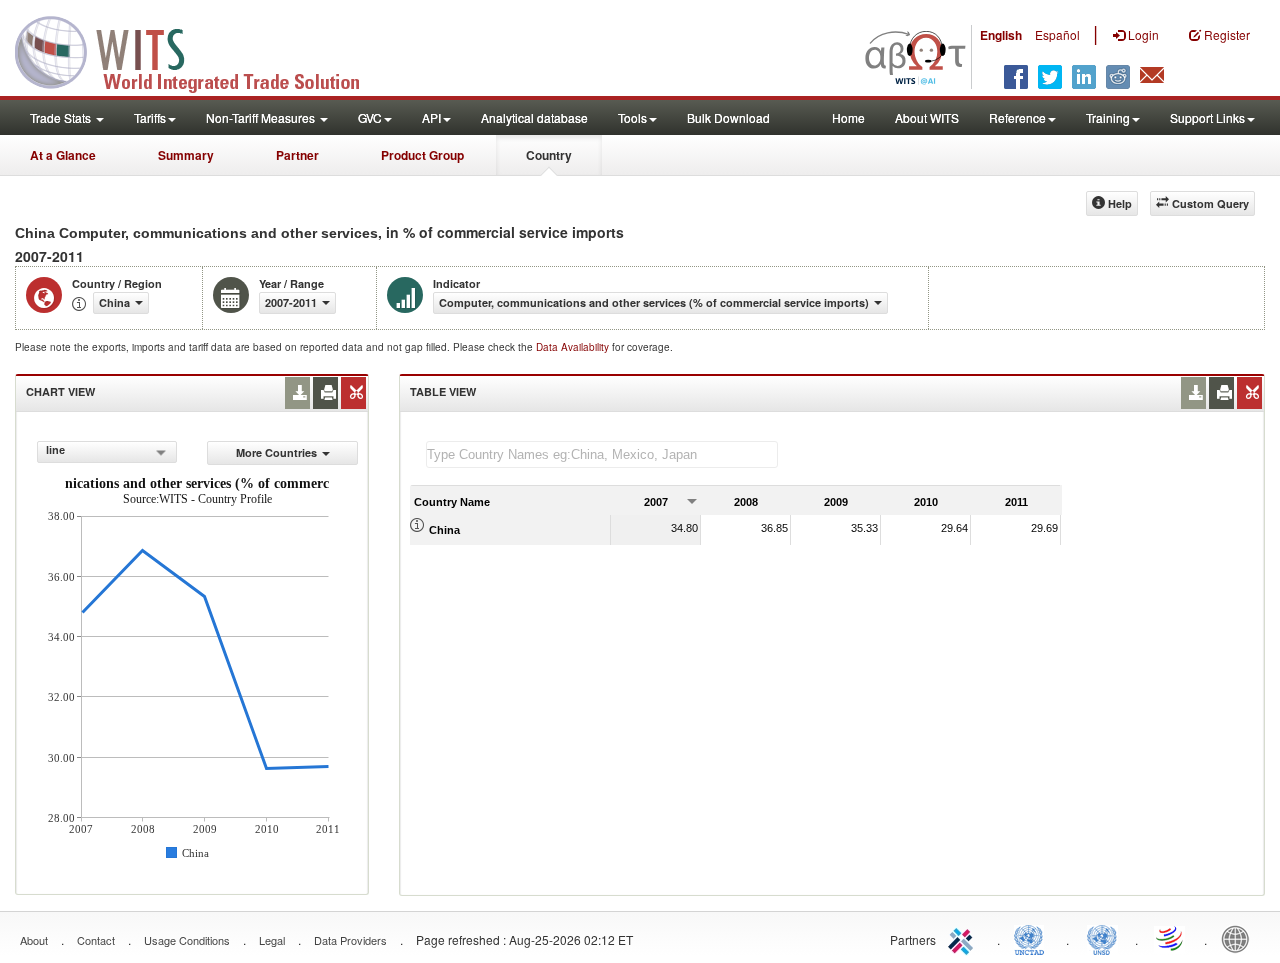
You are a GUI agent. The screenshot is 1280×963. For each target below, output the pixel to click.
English (1001, 35)
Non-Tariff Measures (262, 117)
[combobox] (107, 452)
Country (549, 155)
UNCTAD (1033, 938)
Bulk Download (728, 117)
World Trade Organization (1171, 938)
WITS (200, 50)
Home (848, 117)
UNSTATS (1102, 938)
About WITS (927, 117)
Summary (186, 155)
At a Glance (63, 155)
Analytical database (534, 117)
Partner (297, 155)
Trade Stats (62, 117)
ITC (964, 938)
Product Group (422, 155)
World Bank (1240, 938)
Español (1057, 34)
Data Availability (574, 347)
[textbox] (602, 454)
